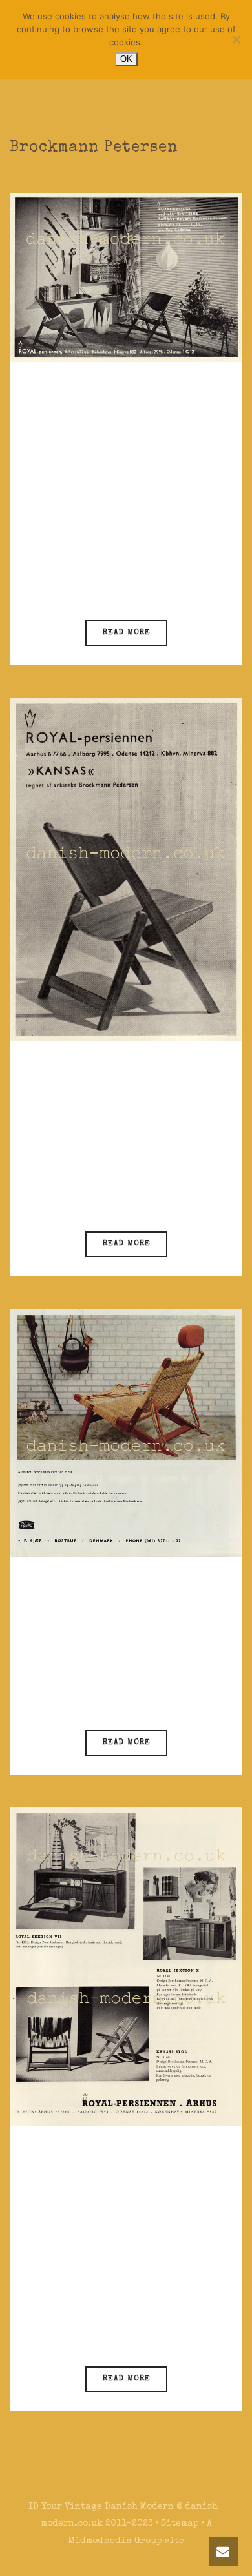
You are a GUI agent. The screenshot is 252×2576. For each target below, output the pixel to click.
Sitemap (180, 2524)
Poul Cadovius (109, 2328)
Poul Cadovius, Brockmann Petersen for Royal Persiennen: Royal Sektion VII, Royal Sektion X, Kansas (123, 2213)
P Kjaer (101, 1691)
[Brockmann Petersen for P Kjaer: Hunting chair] (126, 1432)
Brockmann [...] (139, 2344)
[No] (236, 39)
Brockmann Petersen (124, 564)
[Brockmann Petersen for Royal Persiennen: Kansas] (126, 869)
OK (126, 59)
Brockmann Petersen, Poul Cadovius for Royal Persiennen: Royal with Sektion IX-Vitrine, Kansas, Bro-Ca (122, 449)
